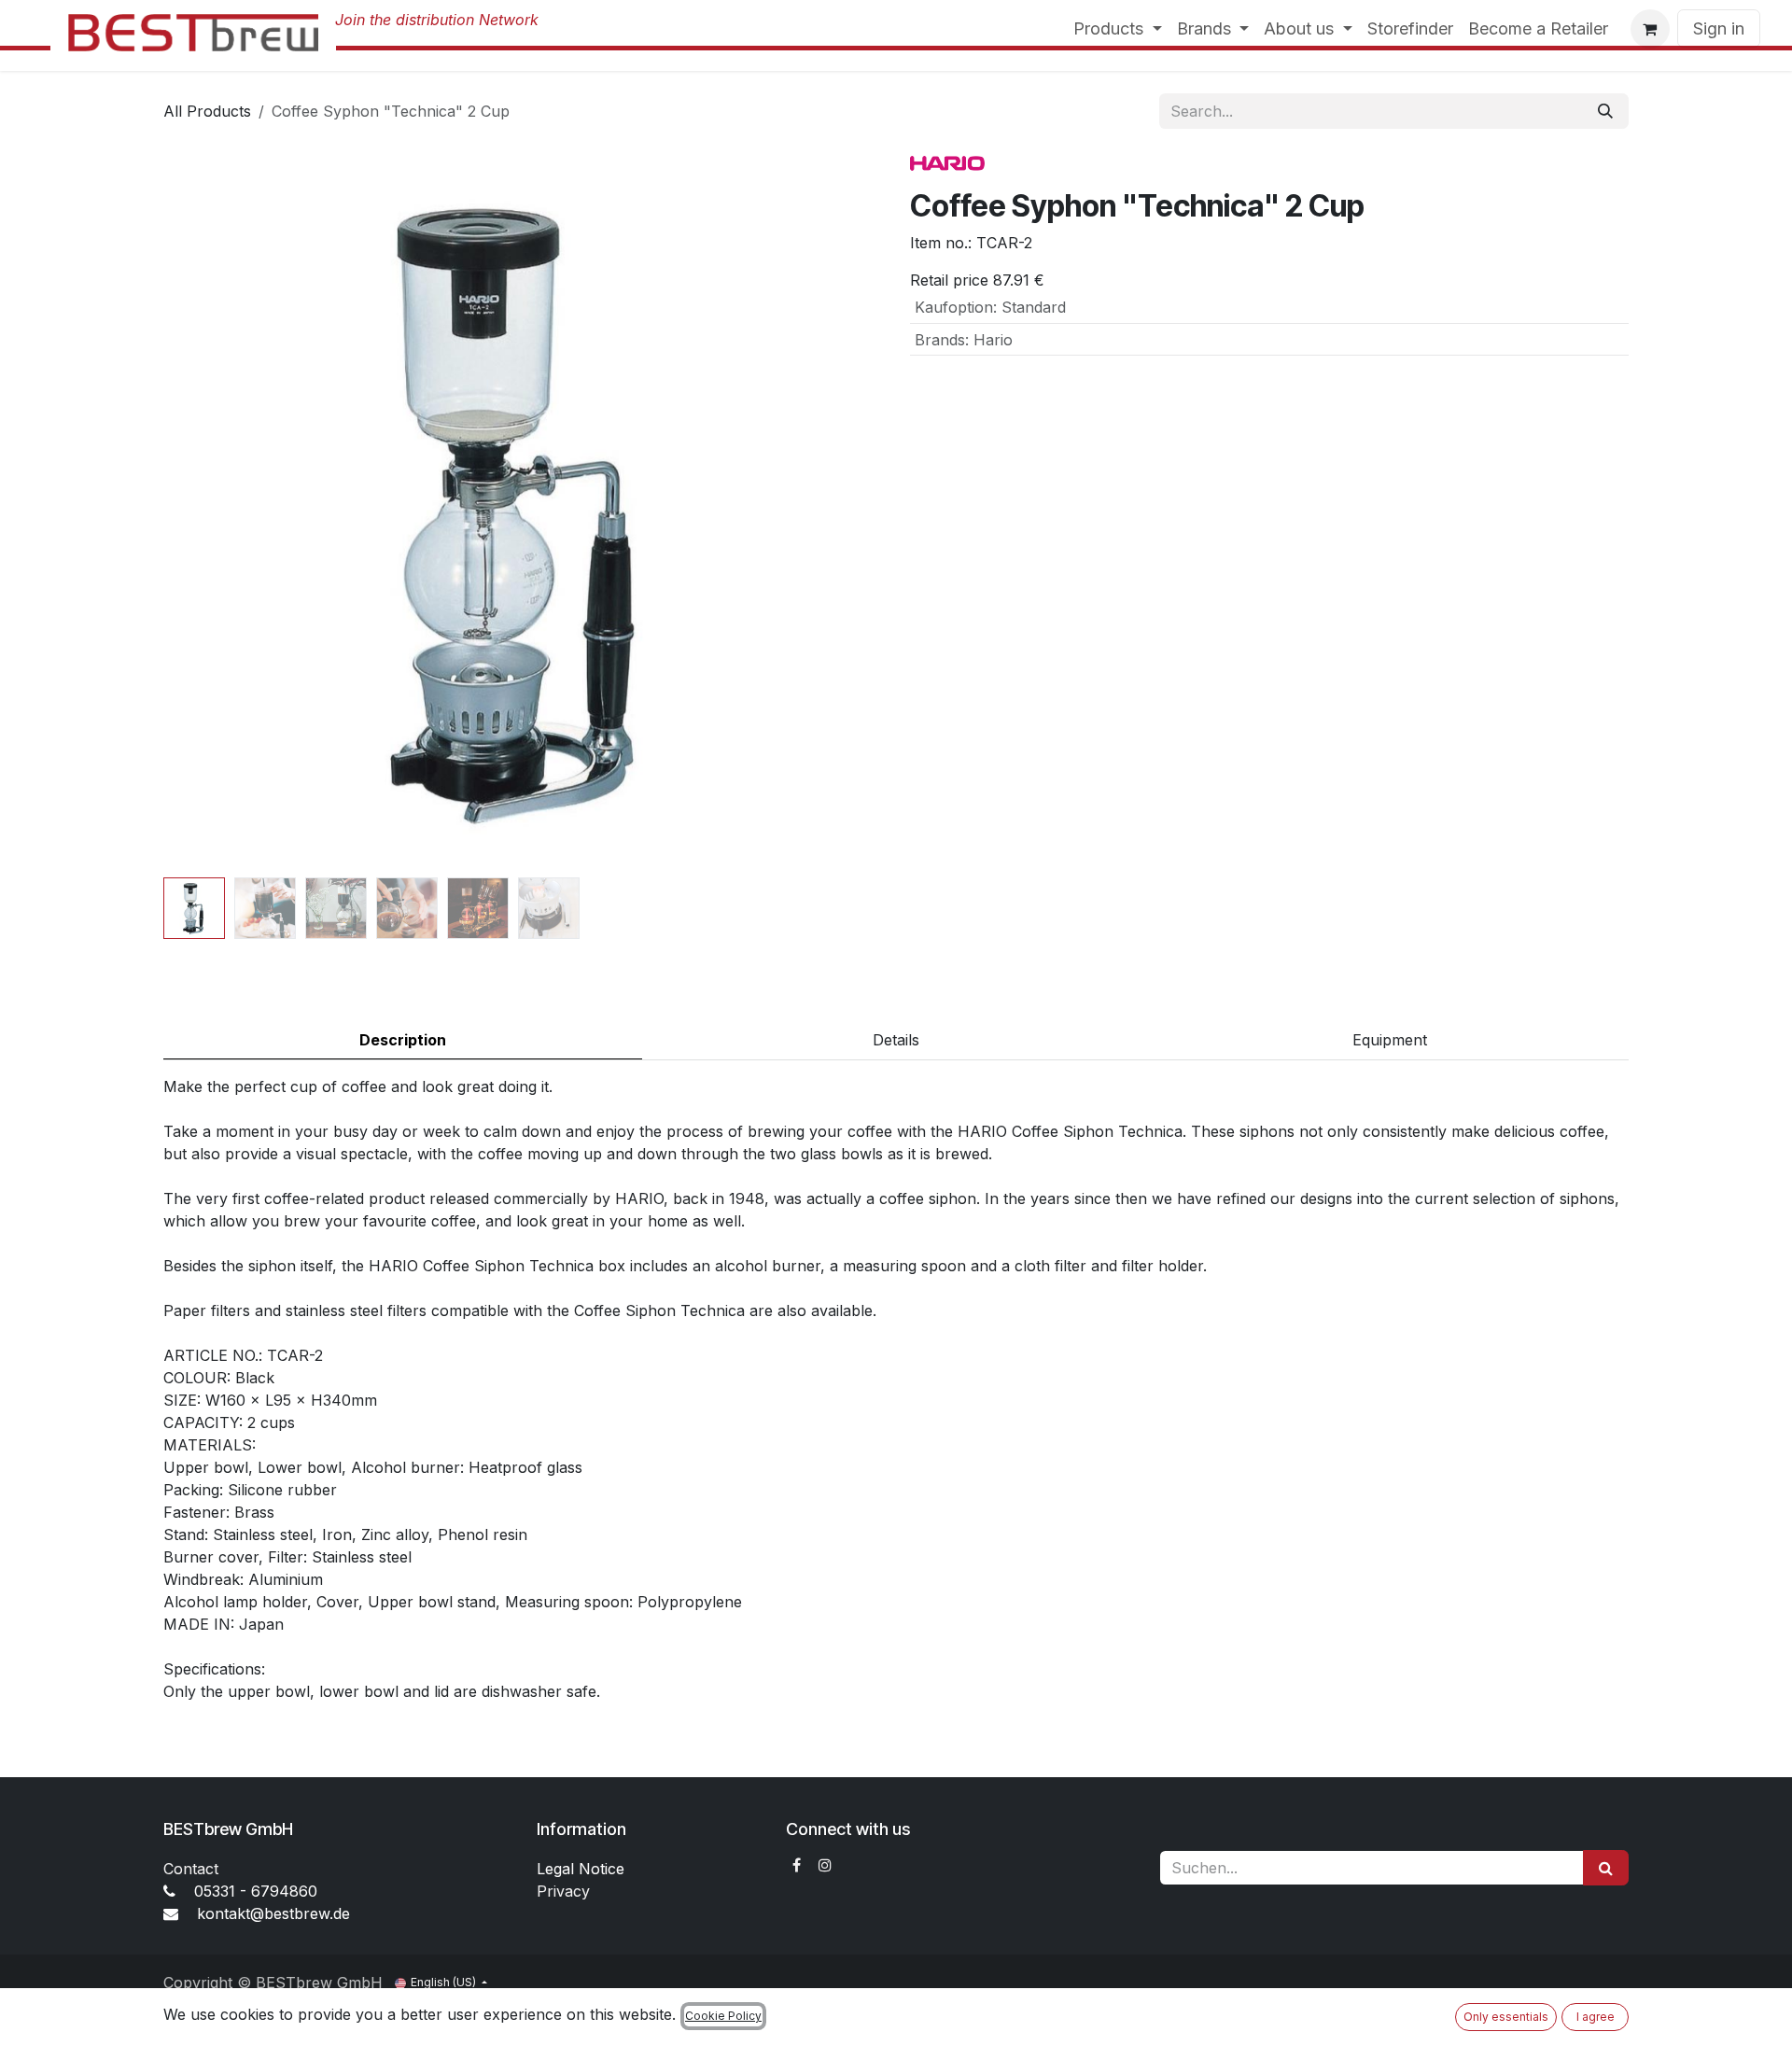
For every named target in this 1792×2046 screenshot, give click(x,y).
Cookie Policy (723, 2016)
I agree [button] (1596, 2017)
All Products (207, 111)
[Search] (1605, 111)
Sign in (1719, 28)
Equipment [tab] (1390, 1040)
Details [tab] (896, 1040)
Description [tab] (403, 1040)
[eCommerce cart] (1650, 29)
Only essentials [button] (1506, 2017)
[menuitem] (1118, 28)
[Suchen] (1606, 1868)
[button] (199, 511)
